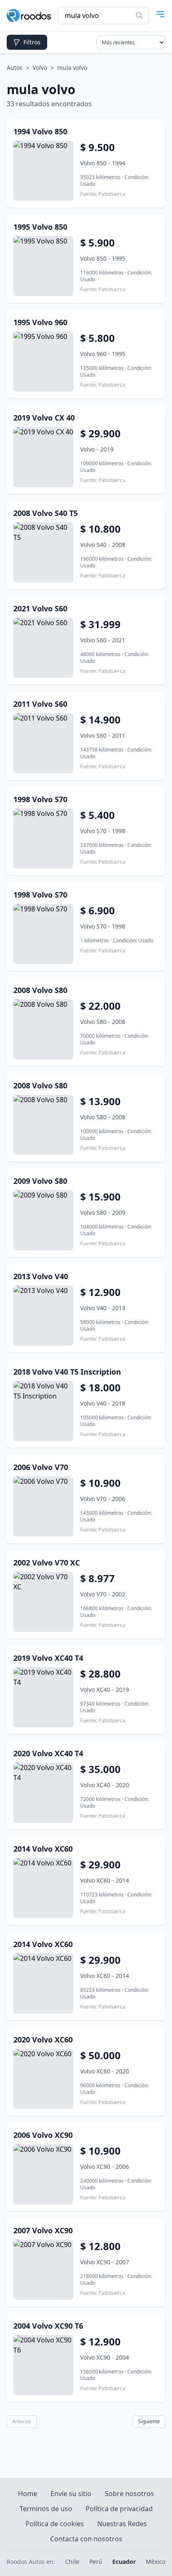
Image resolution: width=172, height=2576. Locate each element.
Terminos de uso (46, 2509)
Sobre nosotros (129, 2494)
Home (28, 2494)
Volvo (40, 68)
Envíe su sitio (71, 2494)
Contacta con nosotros (86, 2539)
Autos (15, 68)
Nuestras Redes (122, 2524)
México (156, 2562)
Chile (72, 2562)
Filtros (32, 42)
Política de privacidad (119, 2509)
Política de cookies (55, 2524)
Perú (96, 2562)
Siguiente (149, 2421)
